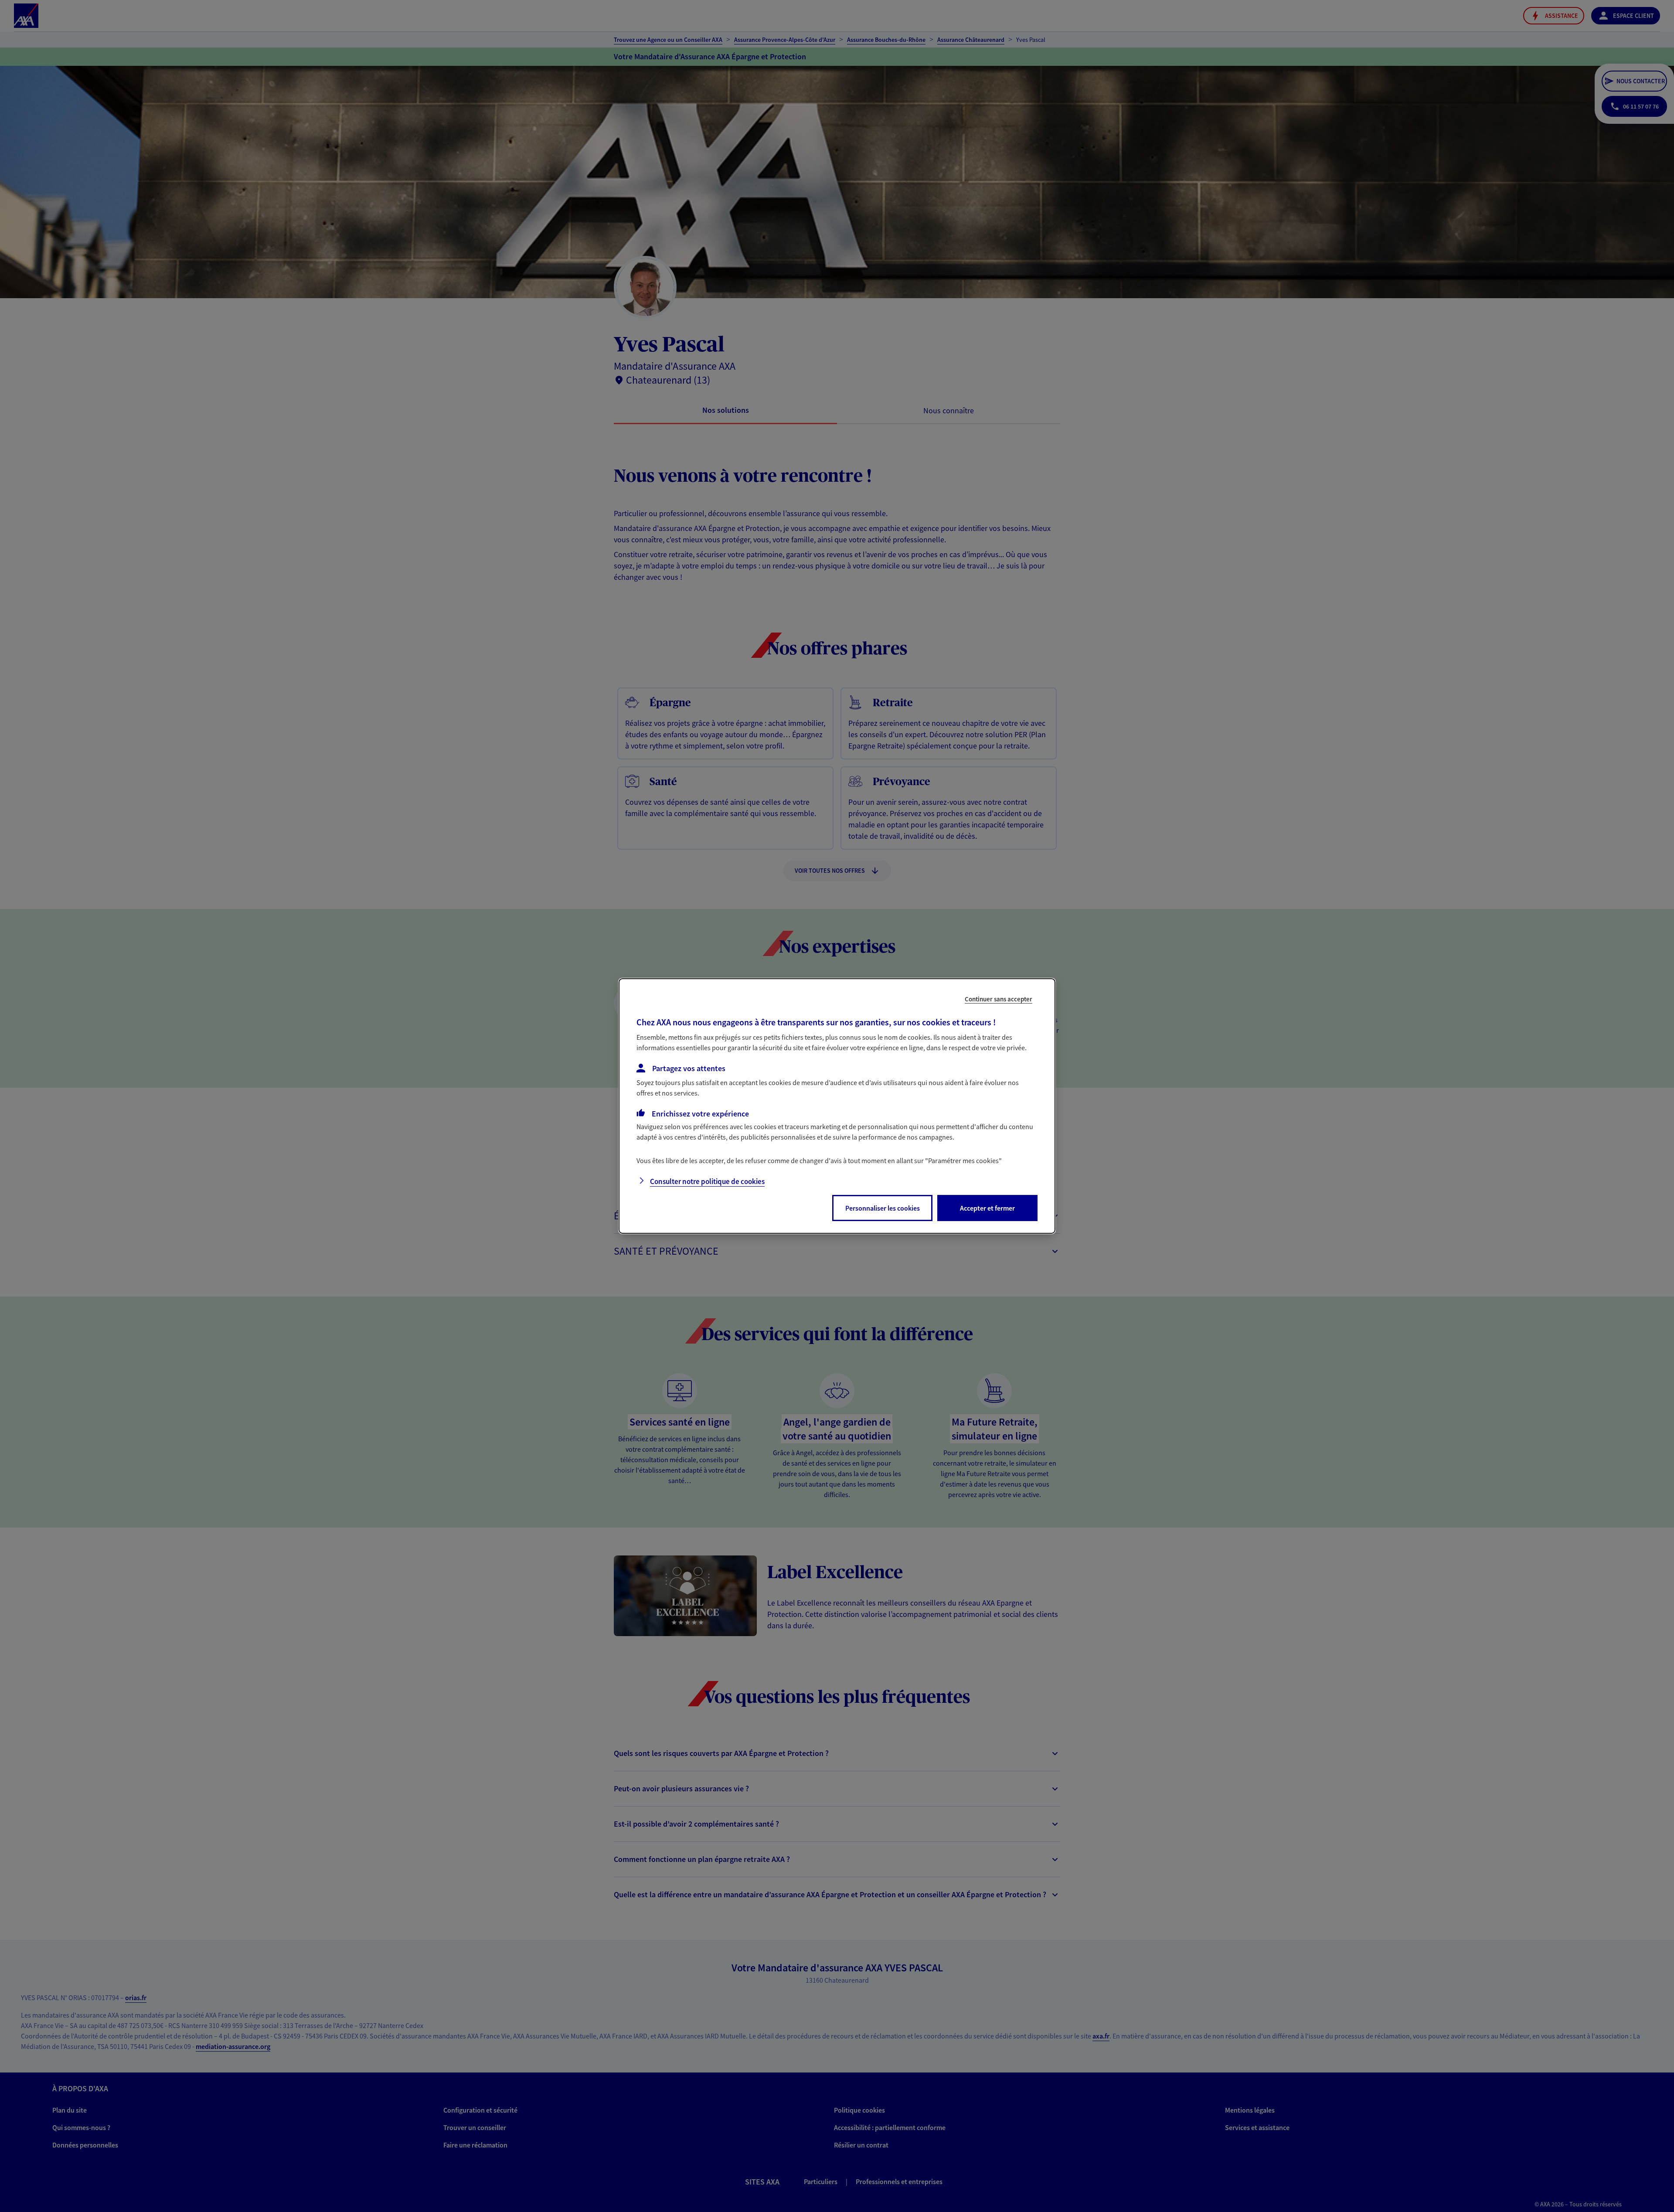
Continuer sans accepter (999, 999)
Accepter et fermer (987, 1208)
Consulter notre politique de (707, 1181)
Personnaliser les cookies (883, 1208)
